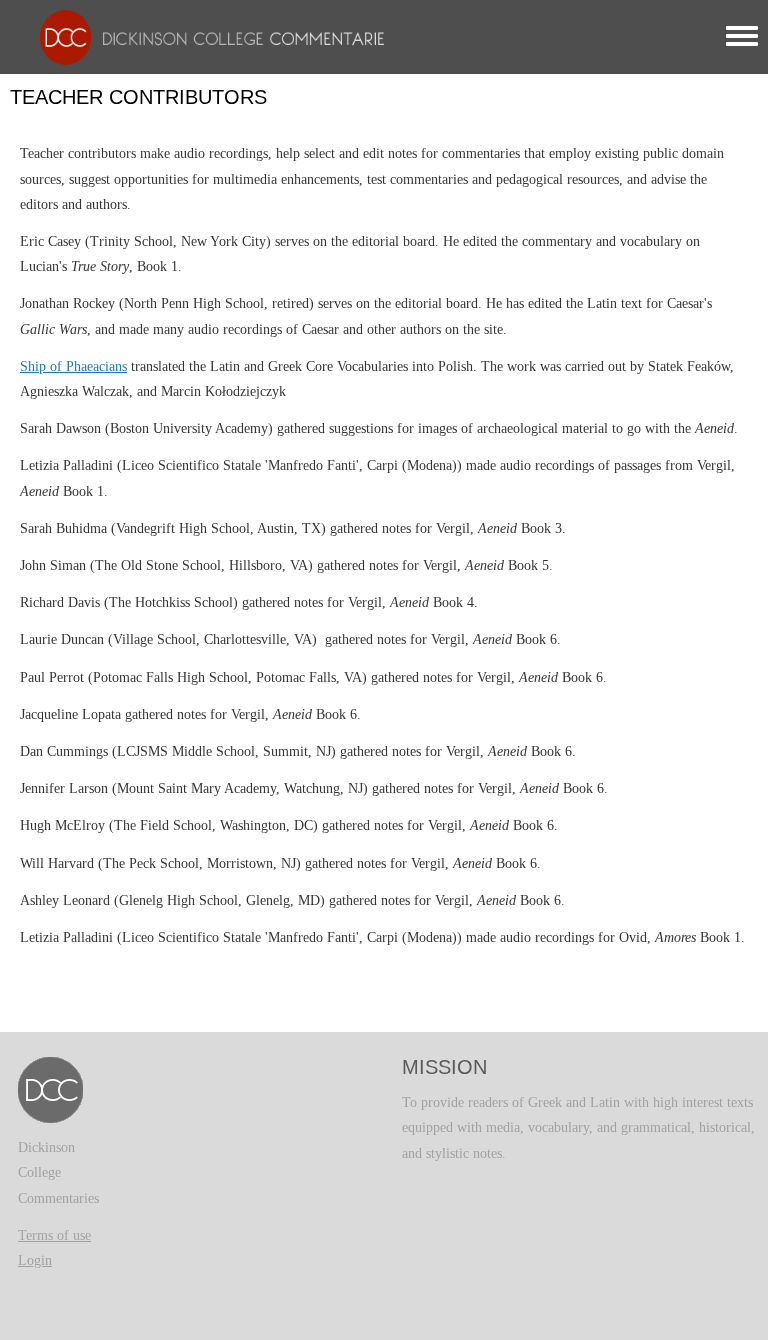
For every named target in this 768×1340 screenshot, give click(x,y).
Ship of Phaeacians (73, 366)
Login (35, 1260)
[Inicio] (207, 36)
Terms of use (54, 1235)
